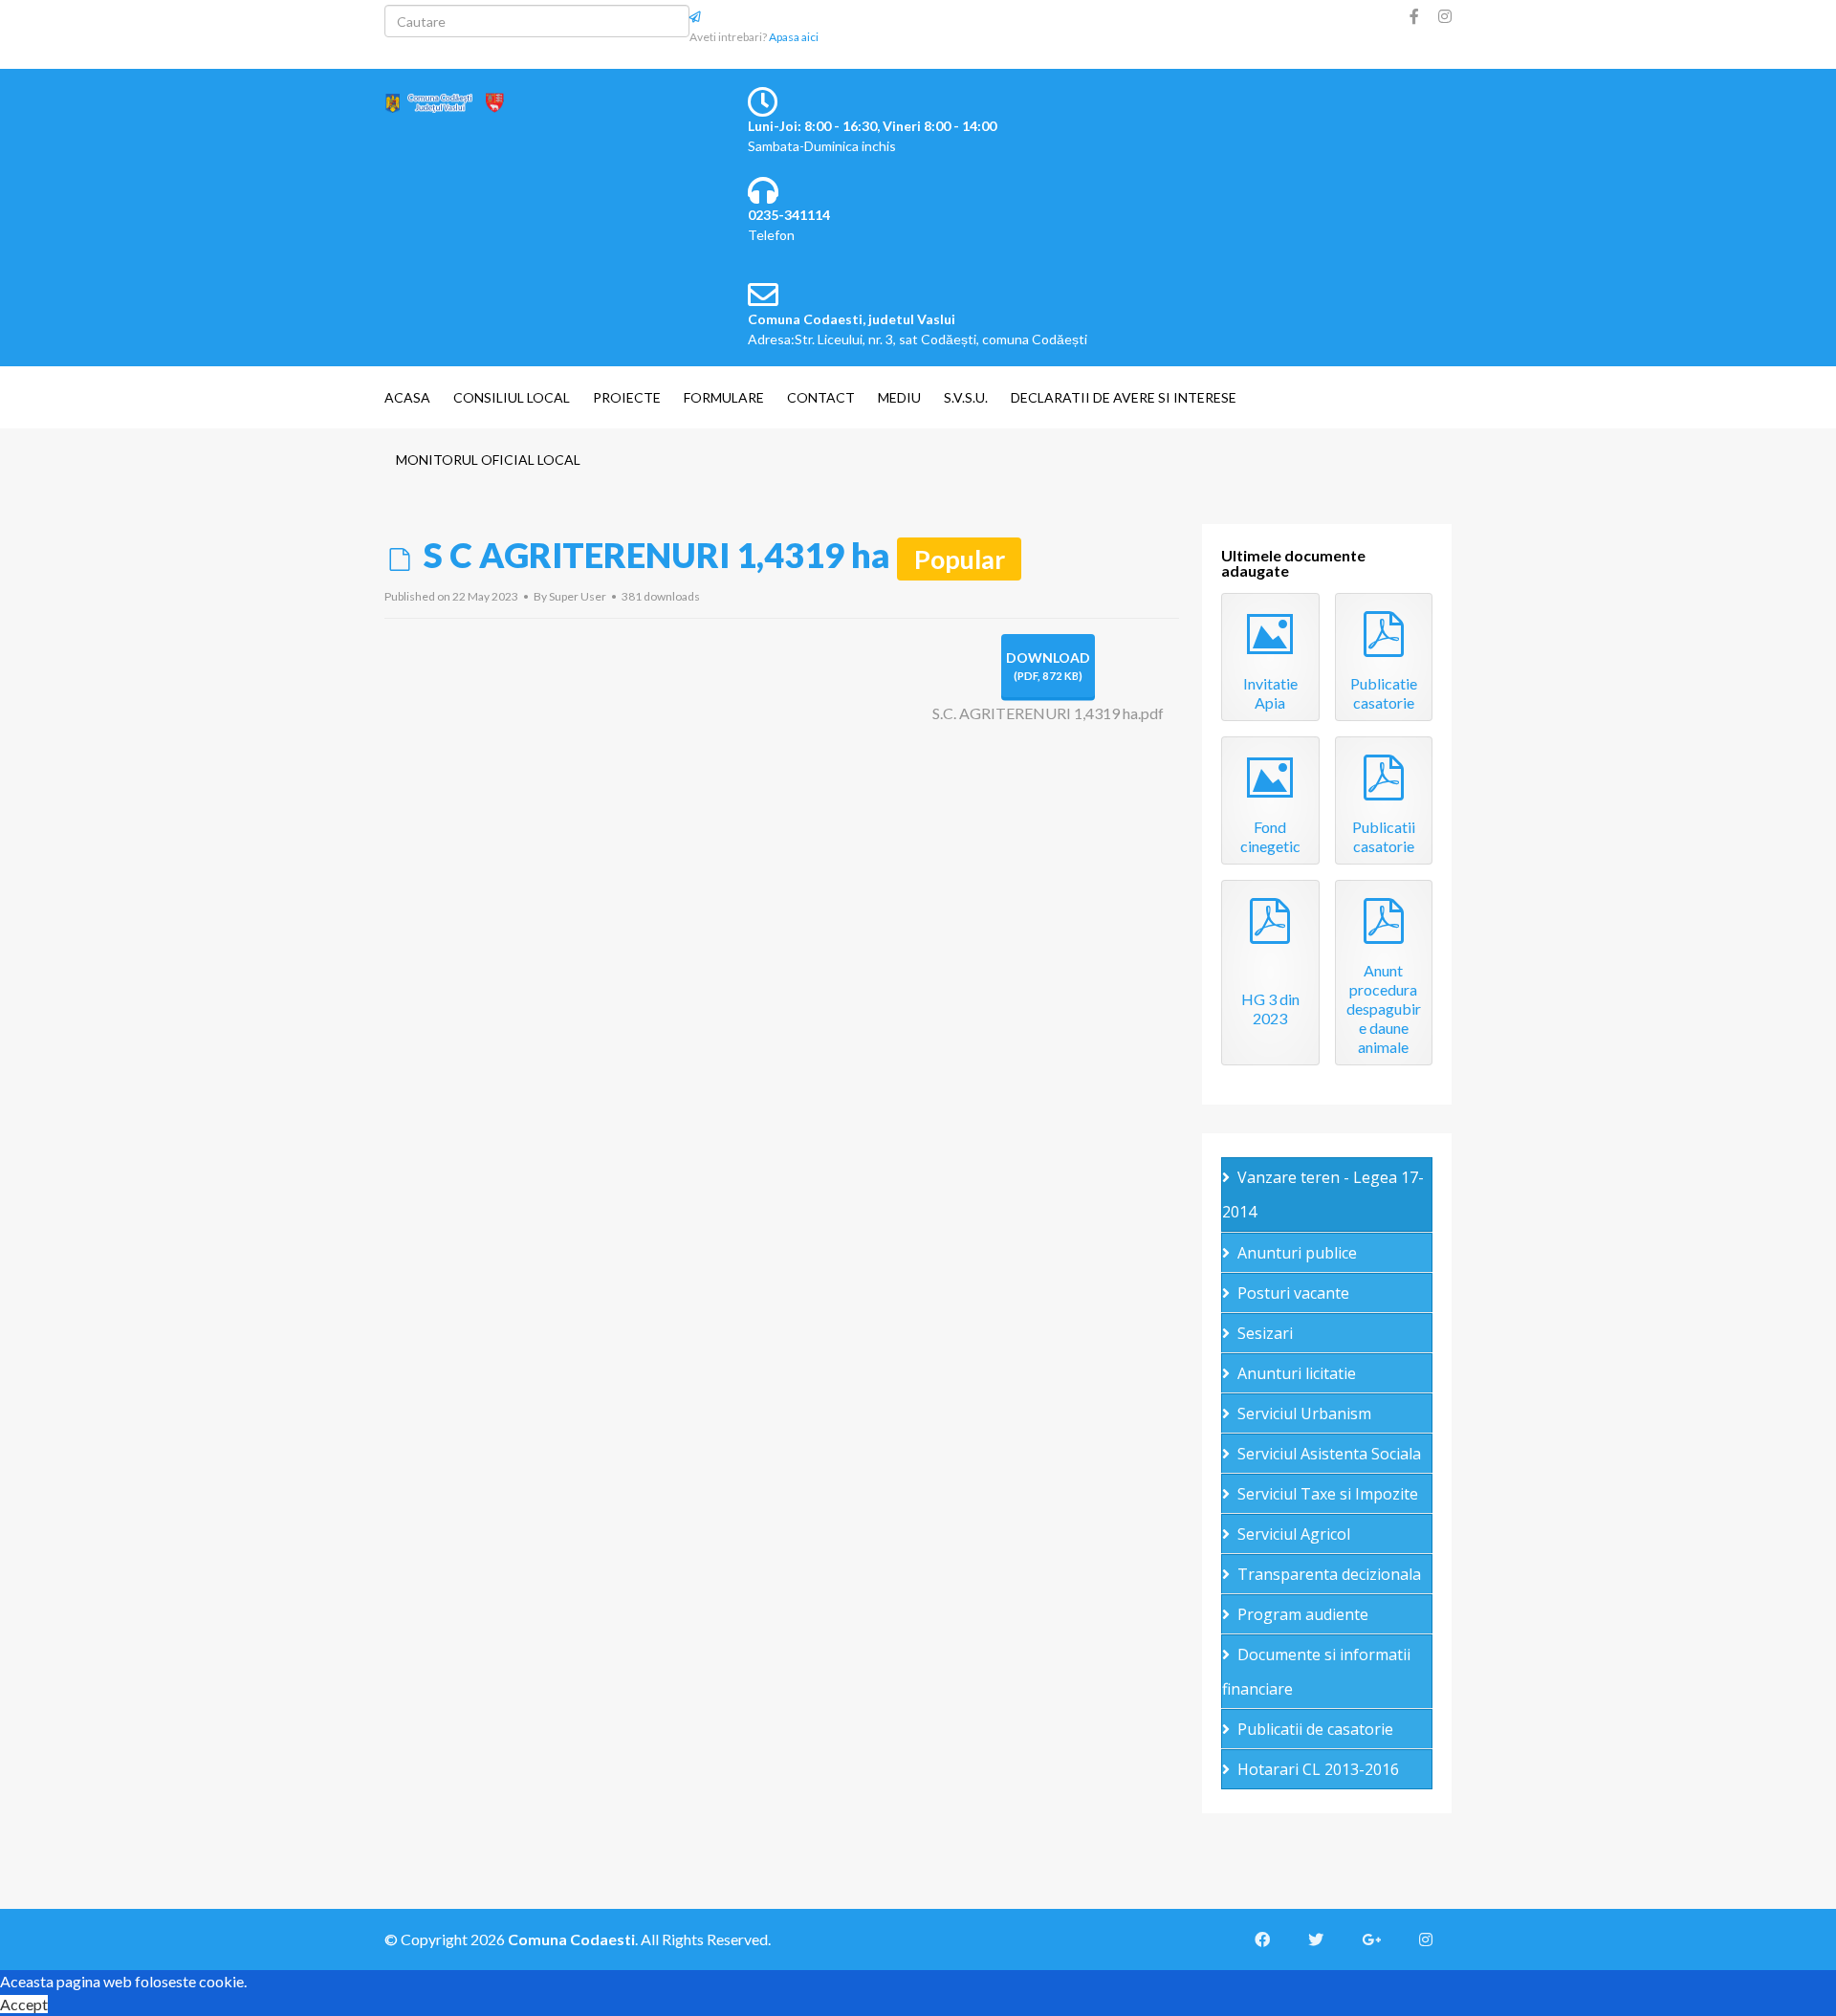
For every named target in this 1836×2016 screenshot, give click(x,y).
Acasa (407, 397)
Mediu (899, 397)
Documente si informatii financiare (1316, 1672)
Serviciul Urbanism (1304, 1413)
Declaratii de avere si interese (1124, 397)
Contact (821, 397)
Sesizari (1265, 1333)
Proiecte (627, 397)
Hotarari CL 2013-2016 (1318, 1769)
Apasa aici (794, 37)
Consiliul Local (512, 397)
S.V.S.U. (966, 397)
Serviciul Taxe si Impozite (1328, 1494)
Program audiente (1303, 1614)
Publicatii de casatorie (1315, 1729)
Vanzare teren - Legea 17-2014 (1323, 1194)
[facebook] (1414, 16)
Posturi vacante (1293, 1293)
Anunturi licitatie (1297, 1373)
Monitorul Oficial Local (488, 460)
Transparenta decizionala (1329, 1574)
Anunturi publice (1297, 1253)
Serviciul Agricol (1294, 1534)
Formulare (724, 397)
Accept (24, 2004)
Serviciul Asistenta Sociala (1329, 1454)
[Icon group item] (1272, 1939)
